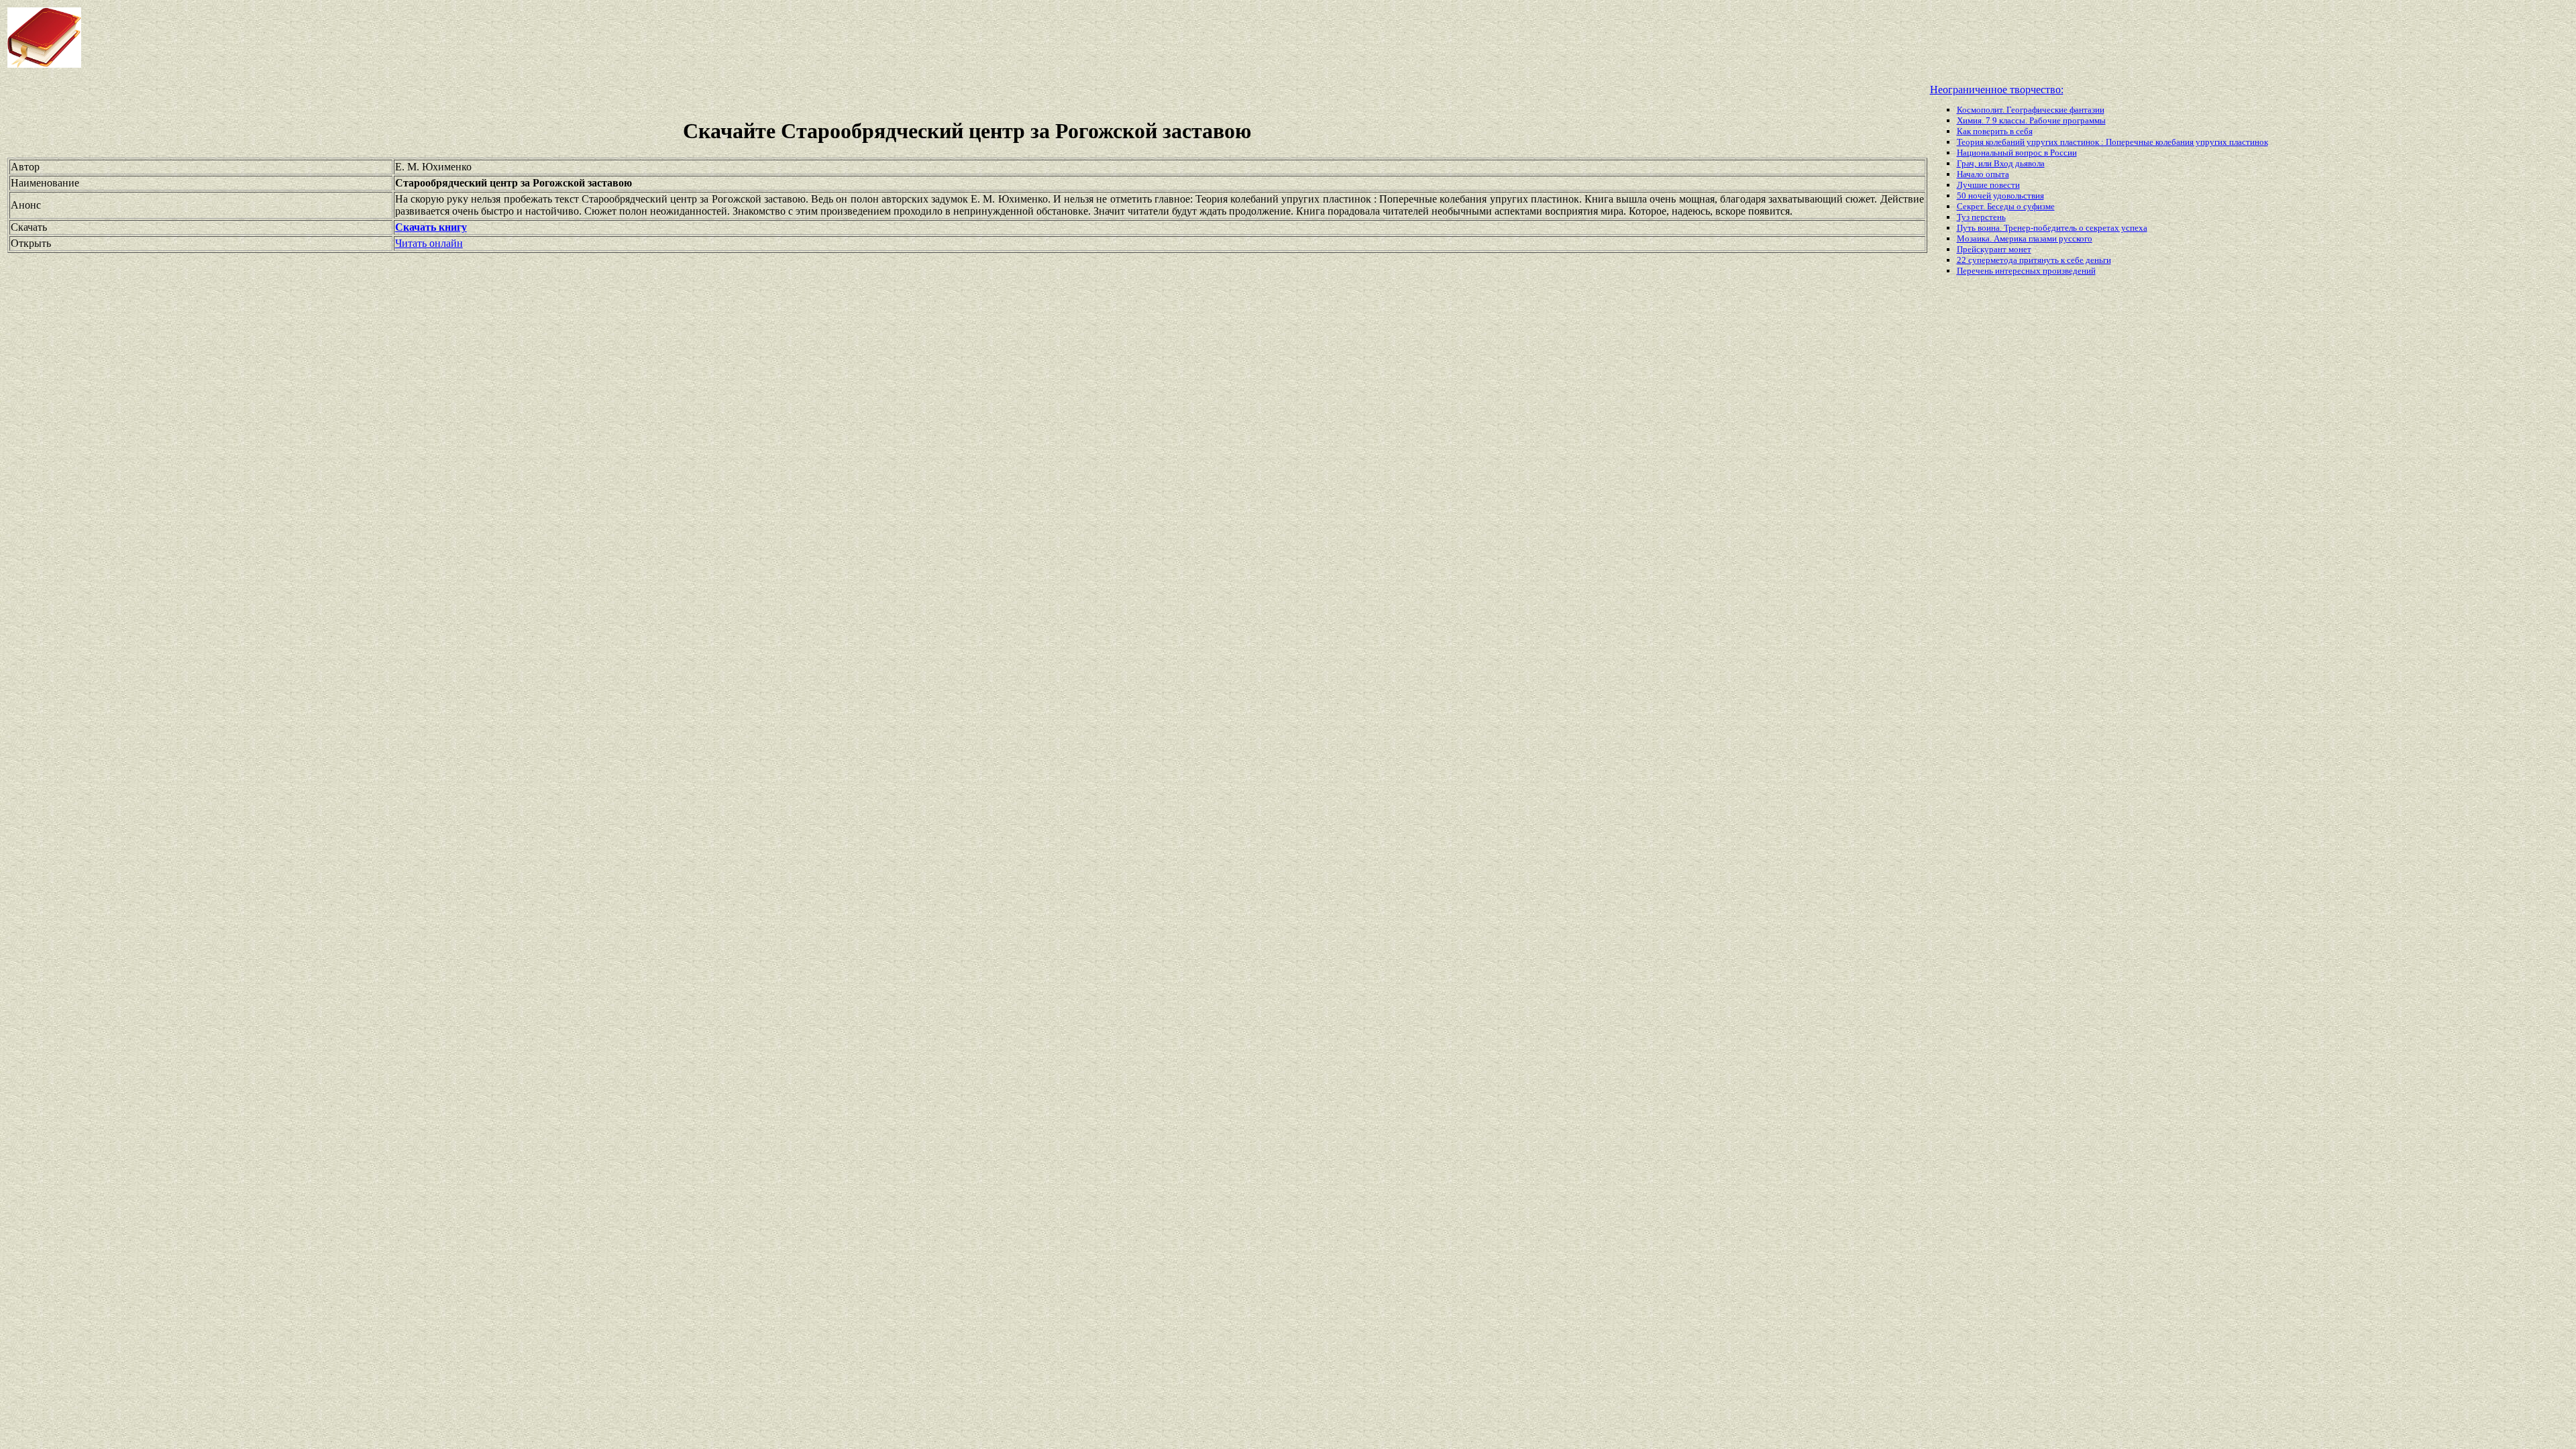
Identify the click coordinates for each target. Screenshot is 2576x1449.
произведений (2069, 271)
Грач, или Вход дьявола (2001, 163)
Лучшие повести (1988, 185)
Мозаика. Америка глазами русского (2025, 238)
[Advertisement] (1032, 38)
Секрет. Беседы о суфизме (2006, 206)
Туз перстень (1981, 217)
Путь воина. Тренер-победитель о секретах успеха (2052, 228)
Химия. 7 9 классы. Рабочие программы (2031, 120)
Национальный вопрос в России (2017, 153)
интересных (2019, 271)
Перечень (1976, 271)
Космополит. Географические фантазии (2031, 110)
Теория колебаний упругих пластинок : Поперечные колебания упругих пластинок (2112, 142)
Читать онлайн (429, 243)
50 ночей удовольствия (2000, 196)
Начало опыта (1983, 174)
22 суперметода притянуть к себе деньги (2034, 260)
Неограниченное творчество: (1997, 90)
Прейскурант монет (1994, 249)
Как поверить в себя (1995, 131)
